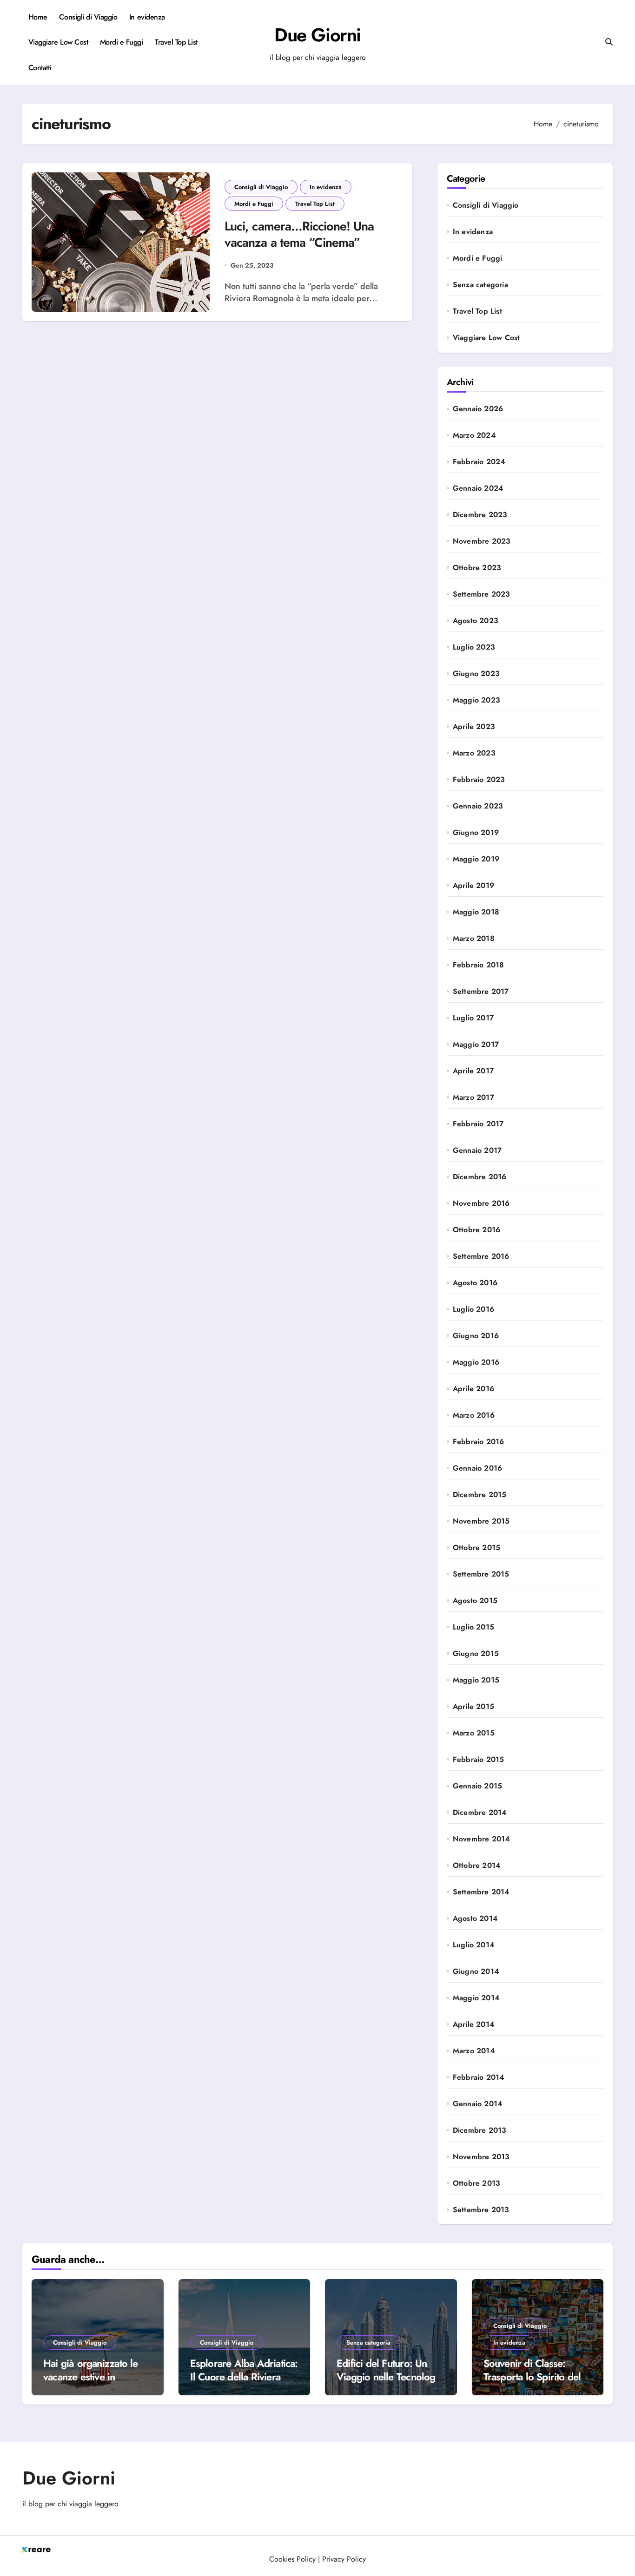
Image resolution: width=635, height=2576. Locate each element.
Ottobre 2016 (476, 1230)
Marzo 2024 (474, 435)
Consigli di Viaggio (88, 17)
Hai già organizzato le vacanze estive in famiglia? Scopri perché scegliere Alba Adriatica (95, 2383)
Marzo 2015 (474, 1733)
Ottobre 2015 (476, 1548)
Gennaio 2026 (478, 409)
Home (38, 17)
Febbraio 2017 (478, 1124)
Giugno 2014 (476, 1971)
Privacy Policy (344, 2559)
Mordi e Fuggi (122, 42)
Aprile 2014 (474, 2024)
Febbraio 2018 (479, 965)
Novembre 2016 (481, 1203)
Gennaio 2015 (477, 1786)
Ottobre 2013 (476, 2183)
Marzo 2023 (474, 753)
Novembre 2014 (482, 1839)
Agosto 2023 (476, 621)
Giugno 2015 (476, 1654)
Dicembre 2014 (480, 1813)
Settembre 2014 (481, 1892)
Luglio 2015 (473, 1627)
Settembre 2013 (481, 2210)
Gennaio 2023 (478, 806)
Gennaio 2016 (477, 1468)
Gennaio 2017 (477, 1150)
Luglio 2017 (473, 1018)
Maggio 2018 (476, 912)
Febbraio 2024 (479, 462)
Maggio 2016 (476, 1362)
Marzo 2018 (474, 939)
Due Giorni (317, 35)
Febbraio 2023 (479, 780)
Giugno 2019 (476, 833)
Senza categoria (480, 285)
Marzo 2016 (474, 1415)
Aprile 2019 (473, 886)
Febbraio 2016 (479, 1442)
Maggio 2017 (476, 1045)
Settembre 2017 (481, 992)
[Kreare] (317, 2550)
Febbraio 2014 (479, 2077)
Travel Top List (176, 42)
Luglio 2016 (473, 1309)
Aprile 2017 (473, 1071)
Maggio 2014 (476, 1998)
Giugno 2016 (476, 1336)
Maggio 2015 (476, 1680)
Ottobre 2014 (477, 1866)
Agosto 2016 (475, 1283)
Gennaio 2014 (478, 2104)
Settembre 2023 (482, 594)
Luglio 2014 (474, 1945)
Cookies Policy (292, 2559)
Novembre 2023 (482, 541)
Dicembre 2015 (480, 1495)
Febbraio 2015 (479, 1760)
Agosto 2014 (475, 1919)
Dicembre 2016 (480, 1177)
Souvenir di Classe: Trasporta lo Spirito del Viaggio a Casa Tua (532, 2376)
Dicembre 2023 (480, 515)
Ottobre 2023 (477, 568)
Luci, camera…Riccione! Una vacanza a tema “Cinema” (299, 234)
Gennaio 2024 (478, 488)
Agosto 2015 (475, 1601)
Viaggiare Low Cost (58, 42)
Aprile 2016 (473, 1389)
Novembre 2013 (481, 2157)
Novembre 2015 (481, 1521)
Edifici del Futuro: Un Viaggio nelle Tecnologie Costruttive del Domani (390, 2376)
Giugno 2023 (476, 674)
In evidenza (147, 17)
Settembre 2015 (481, 1574)
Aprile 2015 (473, 1707)
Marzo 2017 (473, 1097)
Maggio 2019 (476, 859)
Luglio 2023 (474, 647)
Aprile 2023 (474, 727)
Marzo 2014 (474, 2051)
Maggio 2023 (476, 700)
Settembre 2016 (481, 1256)
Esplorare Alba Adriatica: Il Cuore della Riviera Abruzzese (244, 2376)
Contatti (40, 68)
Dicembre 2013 (480, 2130)
